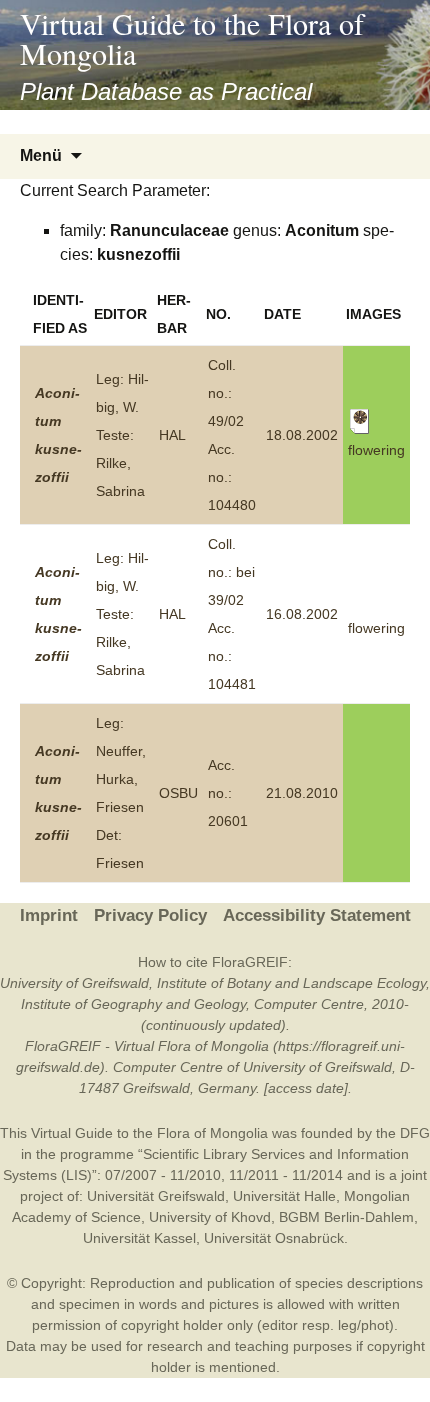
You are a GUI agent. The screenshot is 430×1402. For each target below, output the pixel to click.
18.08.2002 (302, 435)
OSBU (178, 793)
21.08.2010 (302, 793)
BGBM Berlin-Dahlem (346, 1217)
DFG (415, 1133)
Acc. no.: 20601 (228, 793)
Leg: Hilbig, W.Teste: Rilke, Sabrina (122, 435)
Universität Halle (284, 1196)
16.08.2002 (302, 614)
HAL (172, 435)
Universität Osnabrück (274, 1238)
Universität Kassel (139, 1238)
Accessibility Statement (317, 915)
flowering (376, 628)
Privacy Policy (150, 915)
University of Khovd (210, 1217)
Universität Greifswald (156, 1196)
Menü (41, 155)
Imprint (49, 915)
